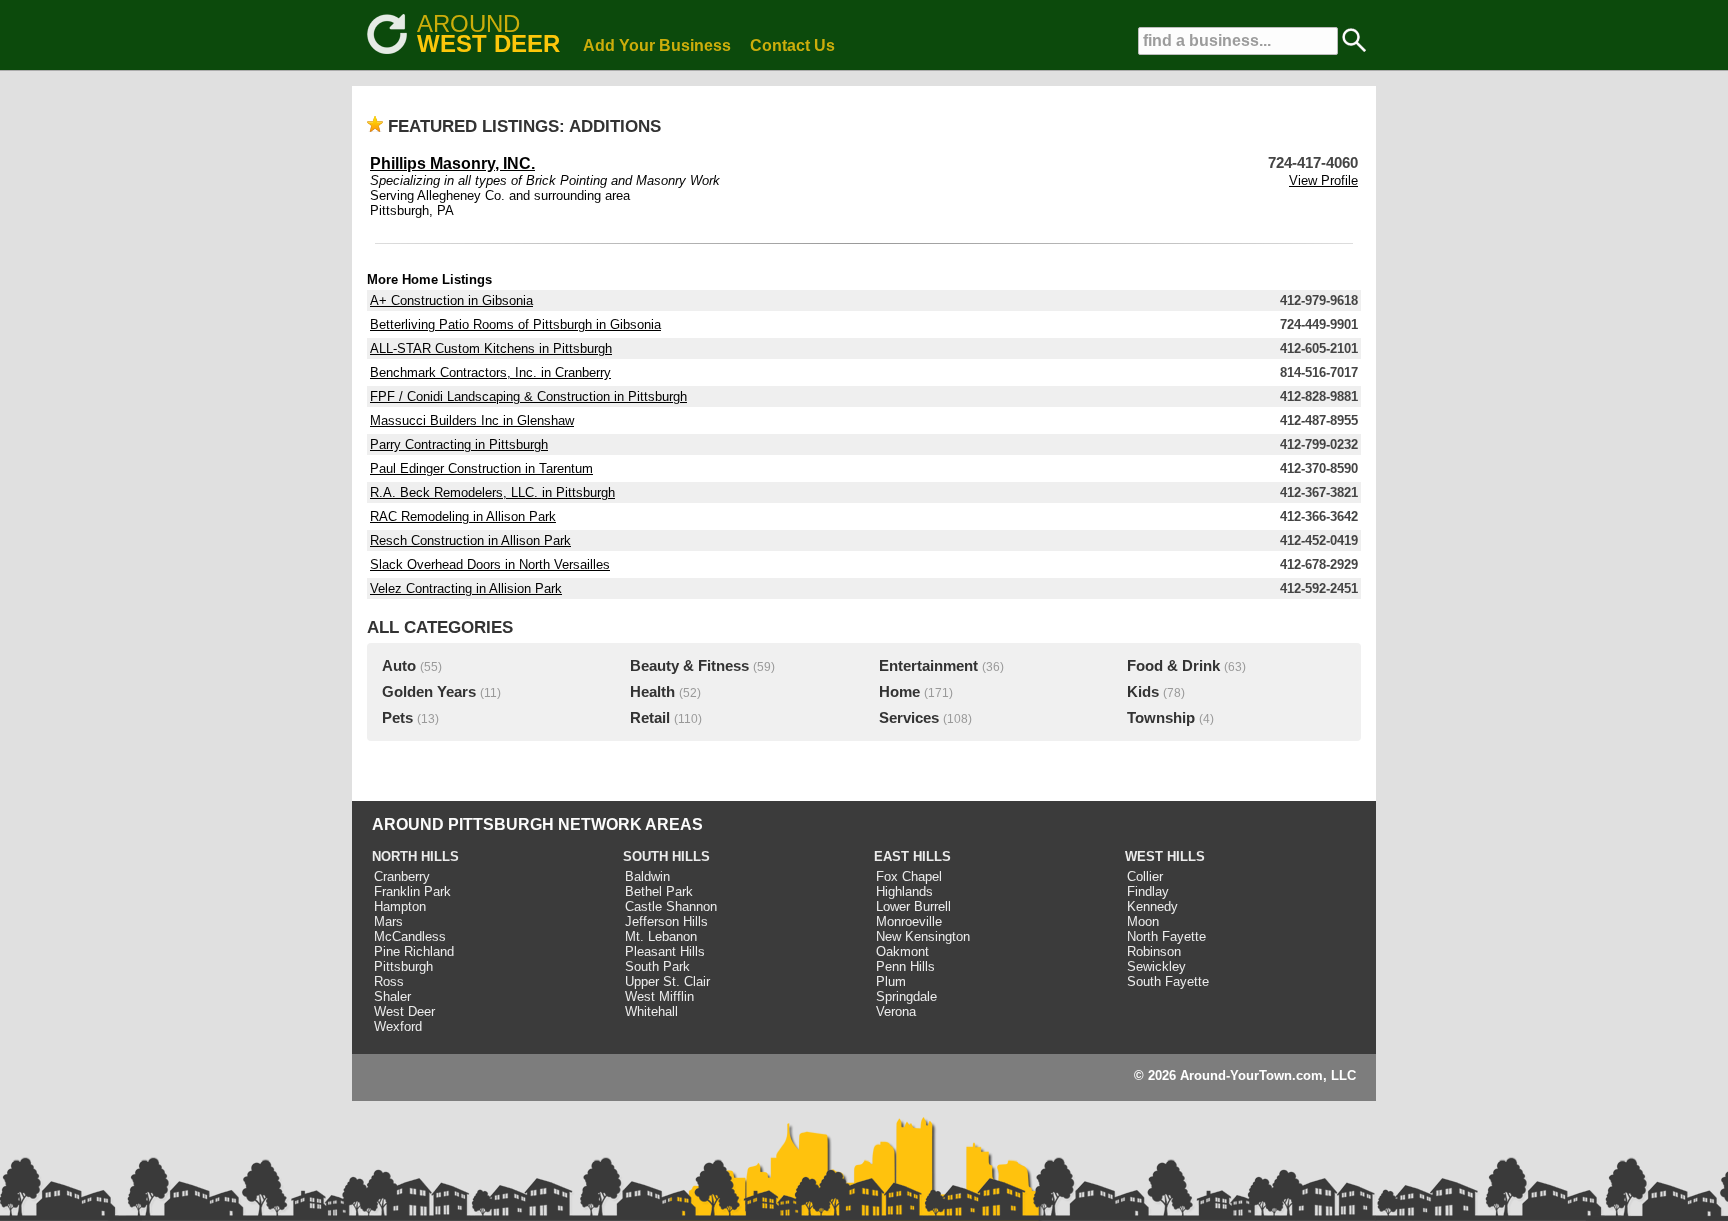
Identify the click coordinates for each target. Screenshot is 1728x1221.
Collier (1145, 876)
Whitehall (651, 1011)
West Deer (404, 1011)
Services (909, 718)
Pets (397, 718)
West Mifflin (659, 996)
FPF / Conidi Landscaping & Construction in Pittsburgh (528, 396)
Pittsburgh (403, 966)
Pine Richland (414, 951)
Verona (896, 1011)
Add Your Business (657, 45)
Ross (389, 981)
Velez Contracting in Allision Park (466, 588)
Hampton (400, 906)
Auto (399, 666)
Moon (1143, 921)
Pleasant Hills (665, 951)
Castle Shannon (671, 906)
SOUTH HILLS (666, 856)
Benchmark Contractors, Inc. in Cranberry (490, 372)
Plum (891, 981)
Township (1161, 718)
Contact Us (792, 45)
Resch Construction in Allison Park (470, 540)
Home (899, 692)
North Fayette (1166, 936)
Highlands (904, 891)
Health (652, 692)
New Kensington (923, 936)
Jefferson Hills (666, 921)
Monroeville (909, 921)
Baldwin (647, 876)
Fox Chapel (909, 876)
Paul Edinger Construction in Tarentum (481, 468)
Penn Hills (905, 966)
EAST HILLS (912, 856)
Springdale (906, 996)
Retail (650, 718)
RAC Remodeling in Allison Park (463, 516)
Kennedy (1152, 906)
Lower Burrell (913, 906)
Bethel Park (659, 891)
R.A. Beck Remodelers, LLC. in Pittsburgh (492, 492)
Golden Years (429, 692)
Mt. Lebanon (661, 936)
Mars (388, 921)
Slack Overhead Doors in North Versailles (490, 564)
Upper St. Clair (667, 981)
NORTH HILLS (415, 856)
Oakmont (902, 951)
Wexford (398, 1026)
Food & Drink (1173, 666)
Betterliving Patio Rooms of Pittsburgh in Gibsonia (515, 324)
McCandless (410, 936)
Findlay (1148, 891)
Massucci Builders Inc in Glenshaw (472, 420)
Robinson (1154, 951)
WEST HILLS (1165, 856)
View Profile (1323, 180)
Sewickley (1156, 966)
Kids (1143, 692)
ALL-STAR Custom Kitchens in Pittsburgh (491, 348)
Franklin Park (412, 891)
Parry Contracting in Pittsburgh (459, 444)
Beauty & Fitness (689, 666)
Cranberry (402, 876)
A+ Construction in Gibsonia (451, 300)
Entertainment (928, 666)
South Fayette (1168, 981)
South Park (657, 966)
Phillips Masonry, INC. (452, 163)
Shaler (392, 996)
